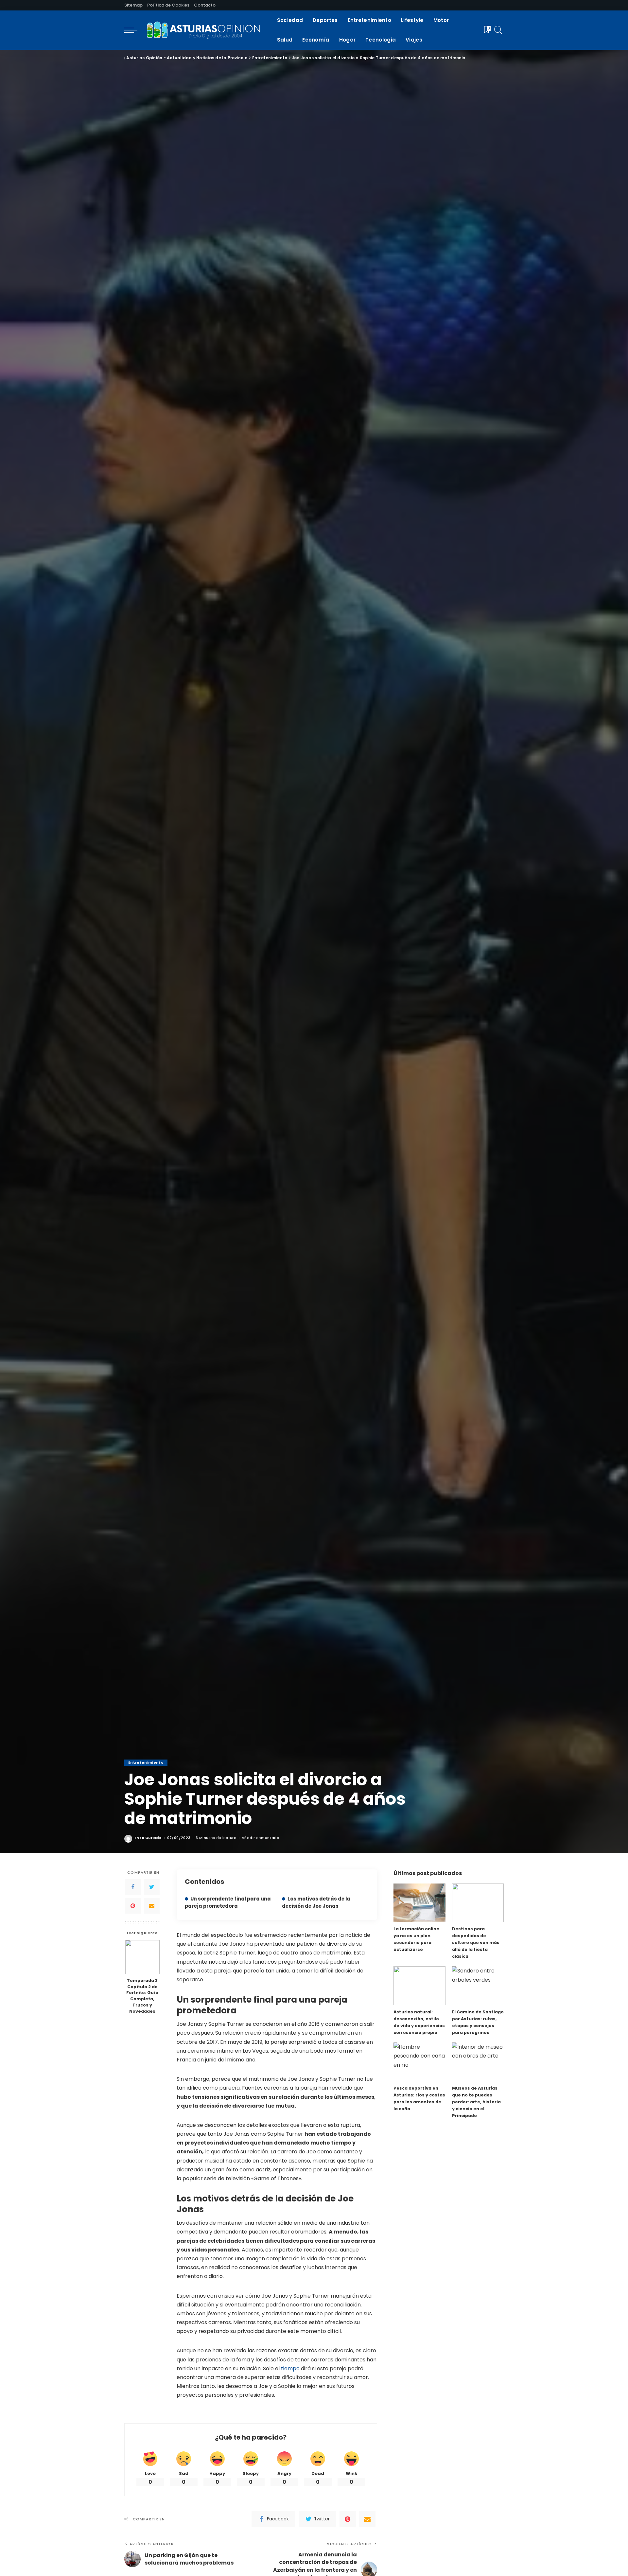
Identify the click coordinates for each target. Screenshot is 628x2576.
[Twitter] (152, 1886)
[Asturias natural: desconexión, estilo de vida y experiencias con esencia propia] (419, 1986)
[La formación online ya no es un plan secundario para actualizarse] (419, 1903)
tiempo (291, 2368)
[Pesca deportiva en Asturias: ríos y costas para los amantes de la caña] (419, 2062)
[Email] (152, 1905)
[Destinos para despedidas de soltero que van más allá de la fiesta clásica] (478, 1903)
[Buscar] (498, 30)
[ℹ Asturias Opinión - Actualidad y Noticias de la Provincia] (206, 30)
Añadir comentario (261, 1838)
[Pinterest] (133, 1905)
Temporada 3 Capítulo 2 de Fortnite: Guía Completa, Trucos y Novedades (142, 1996)
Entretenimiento (146, 1762)
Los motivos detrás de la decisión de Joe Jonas (316, 1902)
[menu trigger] (134, 30)
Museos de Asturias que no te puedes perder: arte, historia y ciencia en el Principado (476, 2102)
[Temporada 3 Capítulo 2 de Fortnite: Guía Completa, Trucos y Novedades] (142, 1957)
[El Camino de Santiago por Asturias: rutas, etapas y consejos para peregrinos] (478, 1986)
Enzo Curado (148, 1838)
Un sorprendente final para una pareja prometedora (228, 1902)
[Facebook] (133, 1886)
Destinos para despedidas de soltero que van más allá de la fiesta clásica (476, 1943)
